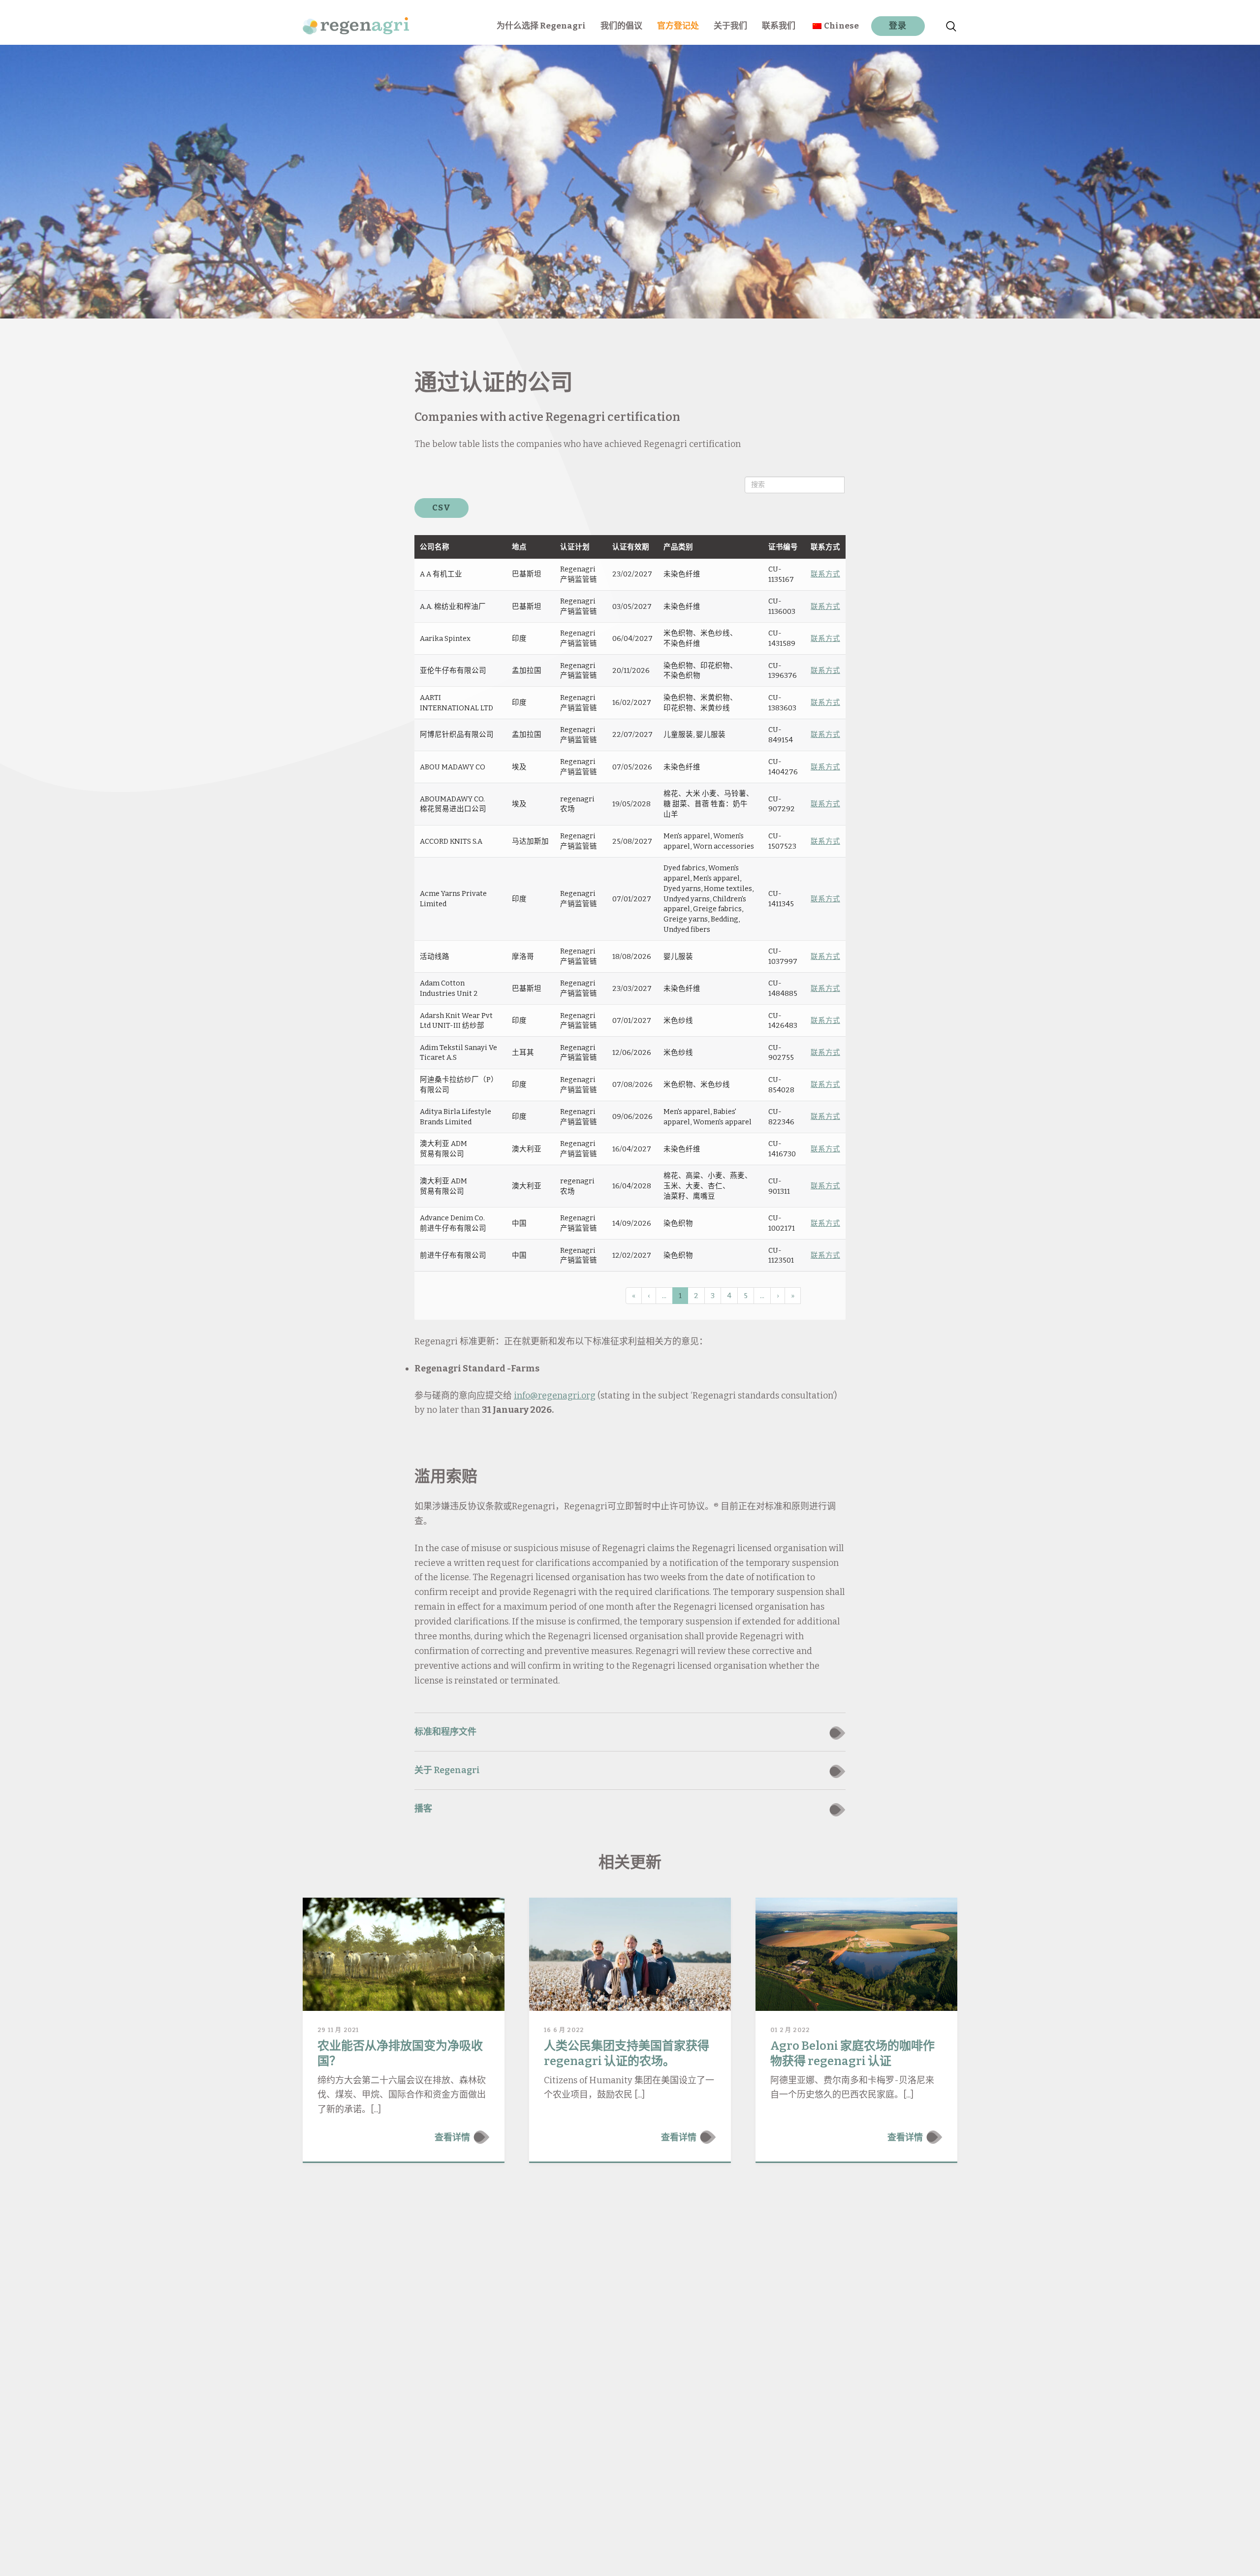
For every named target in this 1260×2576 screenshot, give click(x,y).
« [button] (634, 1296)
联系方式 (825, 574)
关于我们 (730, 26)
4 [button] (729, 1296)
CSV (442, 508)
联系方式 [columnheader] (825, 547)
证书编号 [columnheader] (783, 547)
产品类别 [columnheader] (678, 547)
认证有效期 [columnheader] (631, 547)
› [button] (778, 1296)
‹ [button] (649, 1296)
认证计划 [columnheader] (575, 547)
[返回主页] (356, 22)
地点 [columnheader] (519, 547)
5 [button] (746, 1296)
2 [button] (696, 1296)
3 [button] (713, 1296)
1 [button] (680, 1296)
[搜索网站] (951, 22)
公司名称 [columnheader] (435, 547)
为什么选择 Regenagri (541, 26)
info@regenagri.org (555, 1396)
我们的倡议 (621, 26)
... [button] (664, 1296)
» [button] (793, 1296)
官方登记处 (678, 26)
